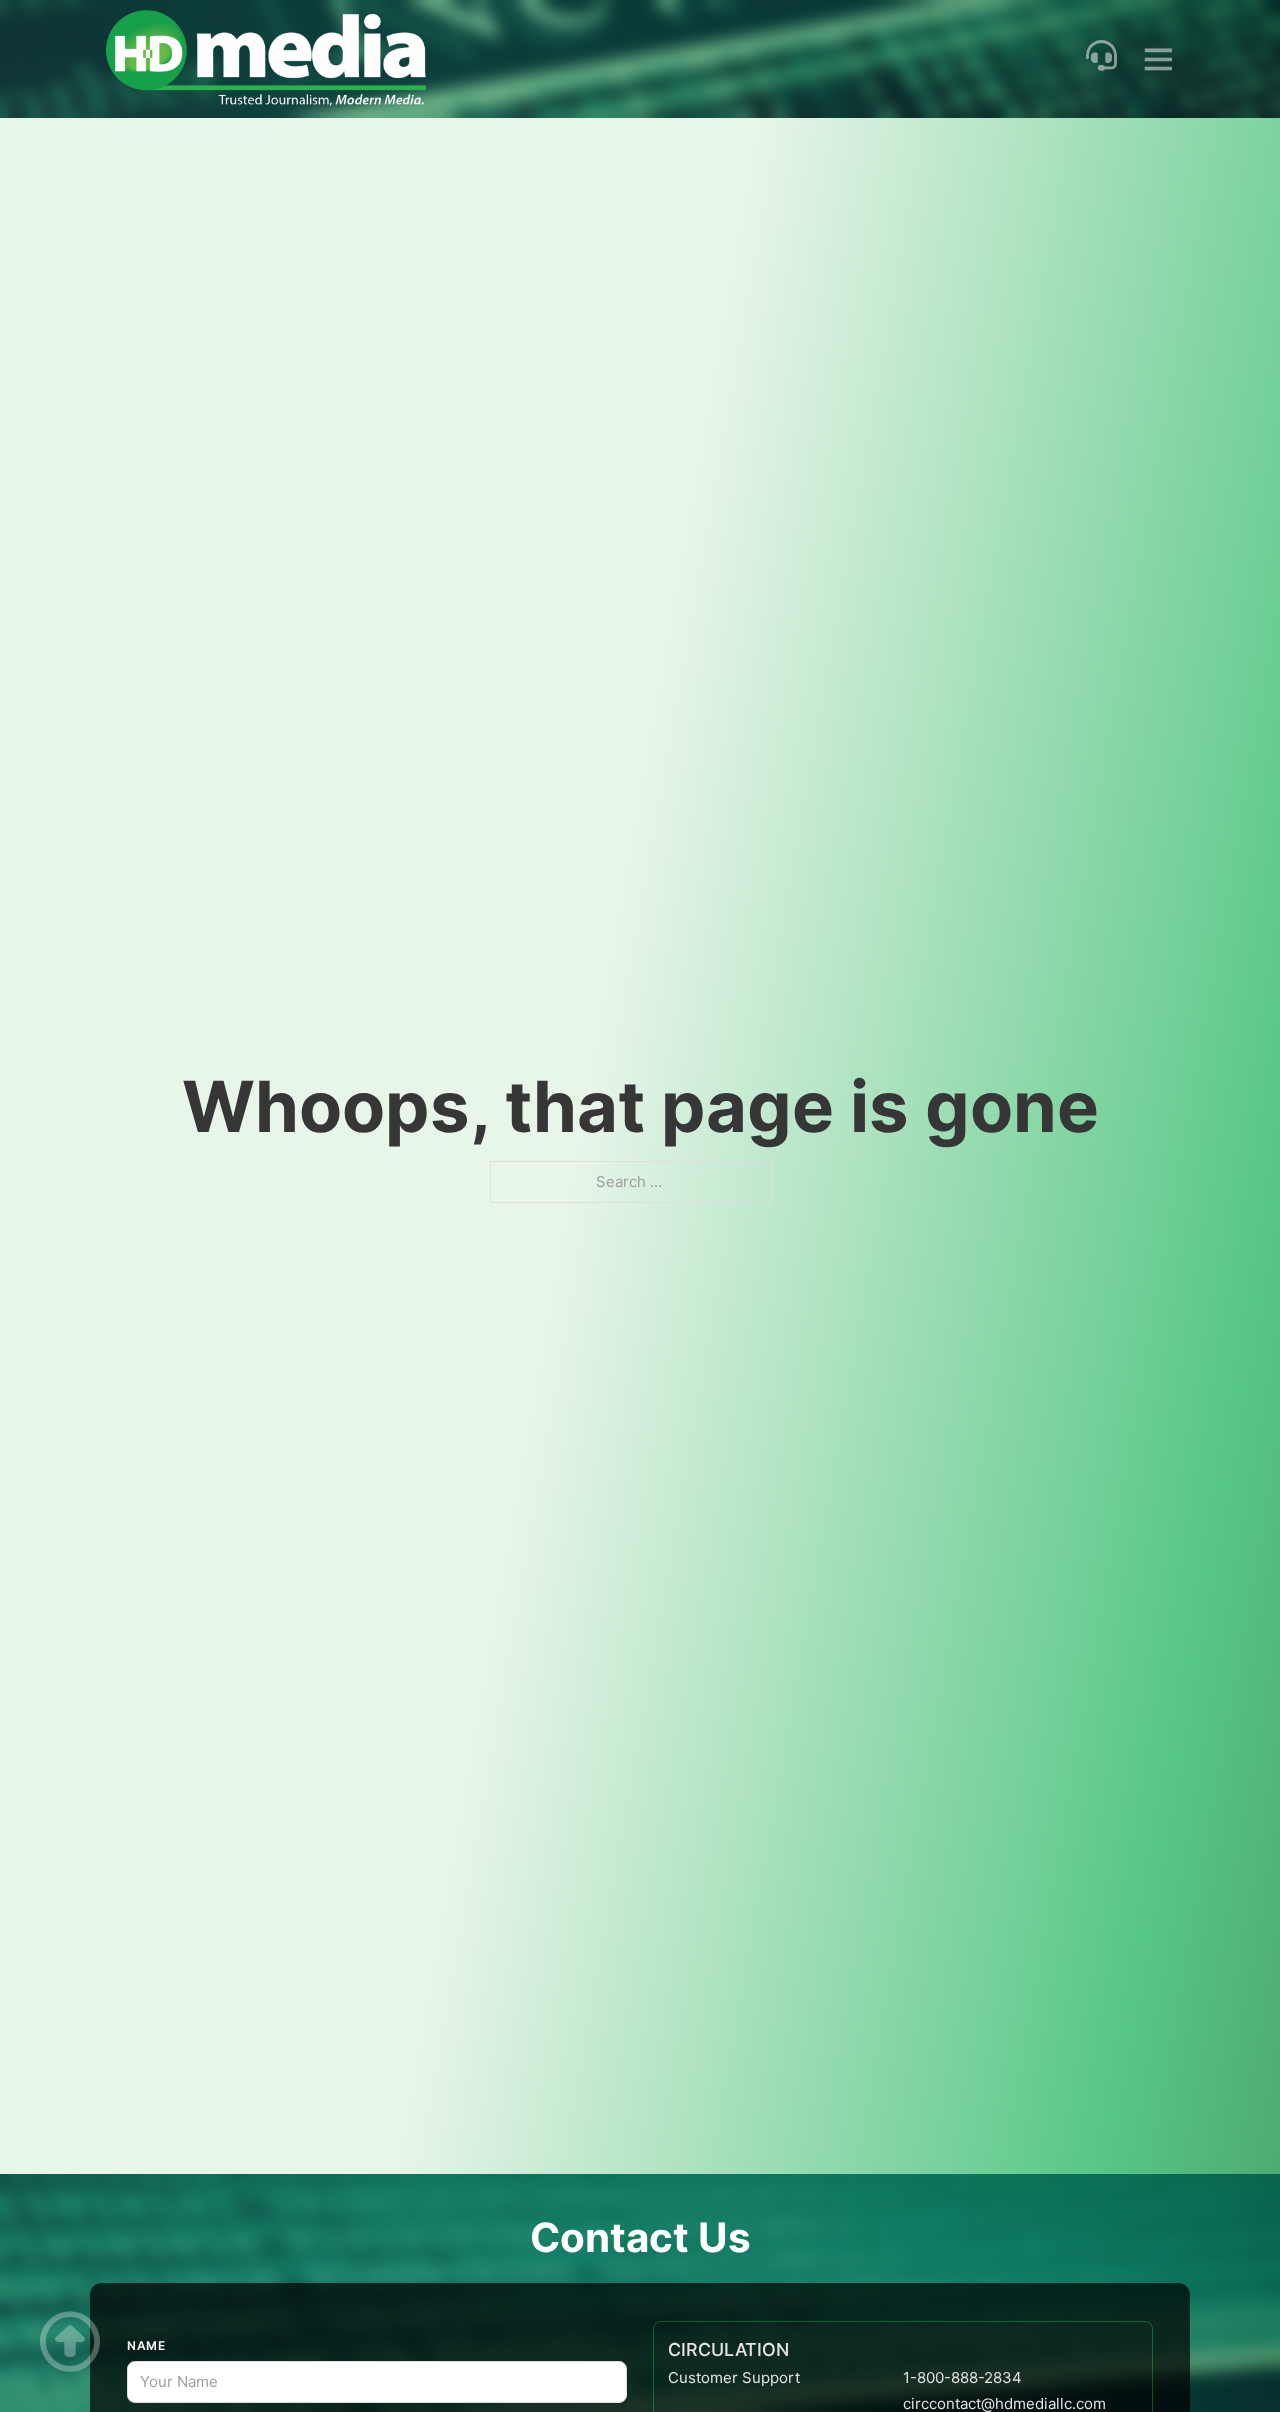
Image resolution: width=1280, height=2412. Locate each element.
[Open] (1158, 59)
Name (146, 2345)
